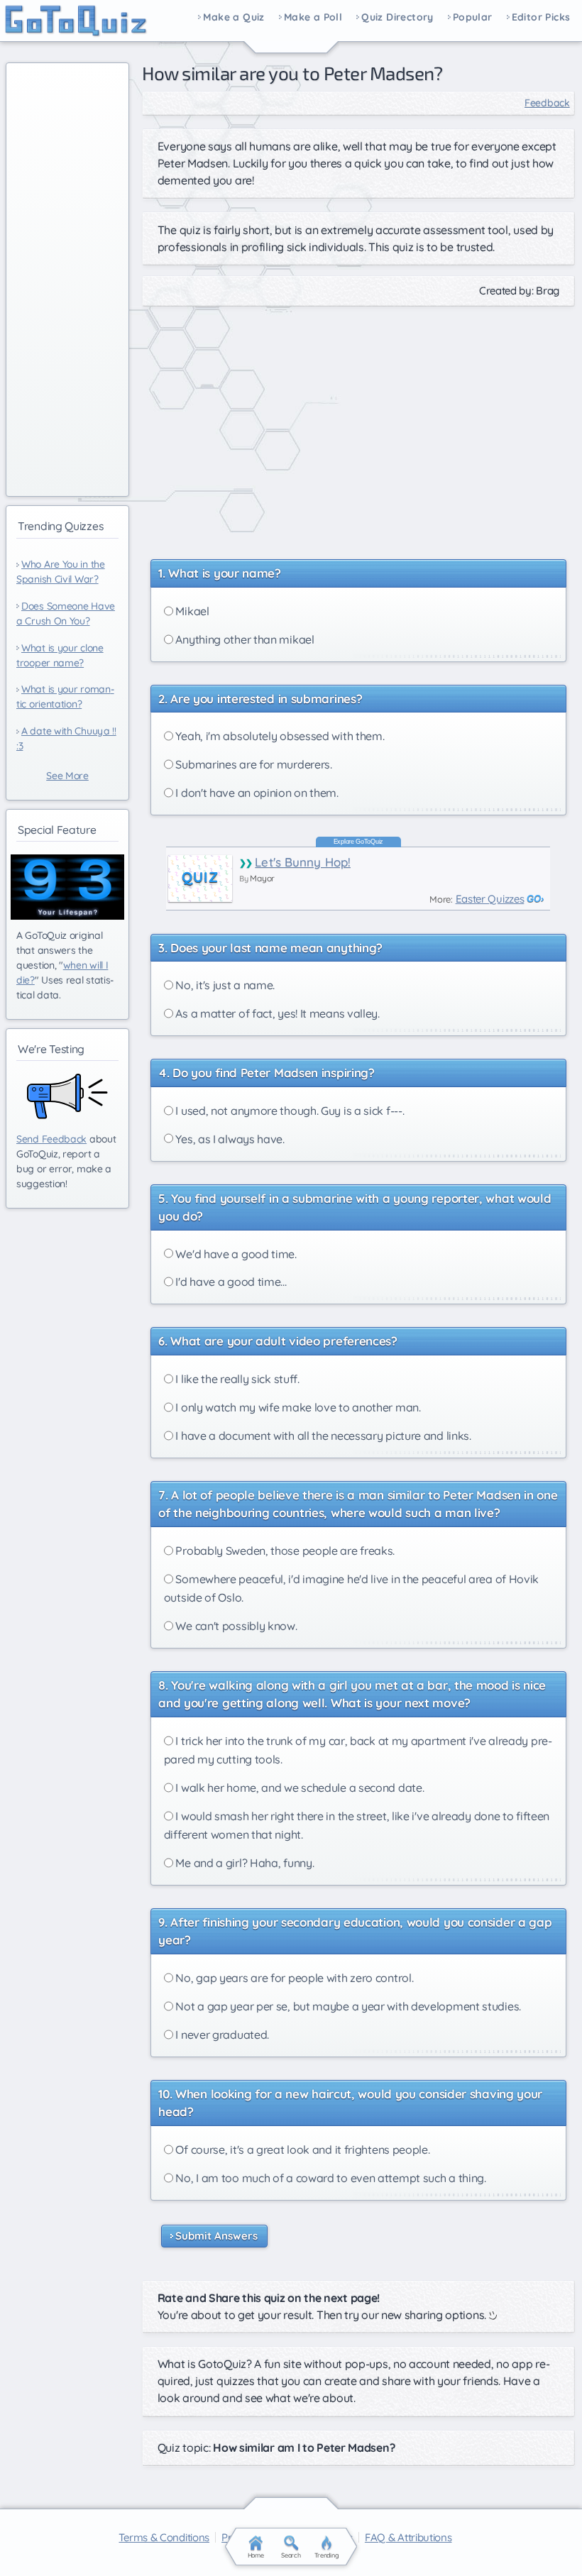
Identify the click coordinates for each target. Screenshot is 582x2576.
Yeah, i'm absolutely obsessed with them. (279, 736)
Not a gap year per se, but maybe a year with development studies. (347, 2006)
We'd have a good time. (235, 1254)
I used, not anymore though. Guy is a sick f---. (289, 1111)
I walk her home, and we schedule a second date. (299, 1788)
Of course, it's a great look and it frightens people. (302, 2150)
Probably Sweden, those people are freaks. (284, 1551)
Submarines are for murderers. (253, 764)
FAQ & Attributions (408, 2537)
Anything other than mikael (244, 639)
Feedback (547, 103)
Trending (327, 2555)
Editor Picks (541, 18)
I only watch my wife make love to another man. (297, 1407)
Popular (473, 18)
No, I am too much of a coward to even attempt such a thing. (330, 2178)
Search (291, 2555)
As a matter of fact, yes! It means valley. (276, 1013)
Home (256, 2555)
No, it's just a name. (224, 985)
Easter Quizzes (490, 899)
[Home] (76, 21)
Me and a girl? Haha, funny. (244, 1863)
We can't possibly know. (235, 1626)
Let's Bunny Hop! (303, 862)
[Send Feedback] (67, 1096)
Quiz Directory (397, 18)
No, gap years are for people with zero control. (293, 1978)
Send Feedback (51, 1139)
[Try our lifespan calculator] (67, 887)
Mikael (191, 611)
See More (67, 776)
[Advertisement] (358, 426)
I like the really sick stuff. (236, 1379)
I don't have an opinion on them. (256, 793)
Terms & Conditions (164, 2537)
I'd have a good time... (230, 1282)
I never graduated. (221, 2035)
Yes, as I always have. (229, 1139)
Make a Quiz (234, 18)
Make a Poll (313, 18)
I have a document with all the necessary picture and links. (322, 1436)
